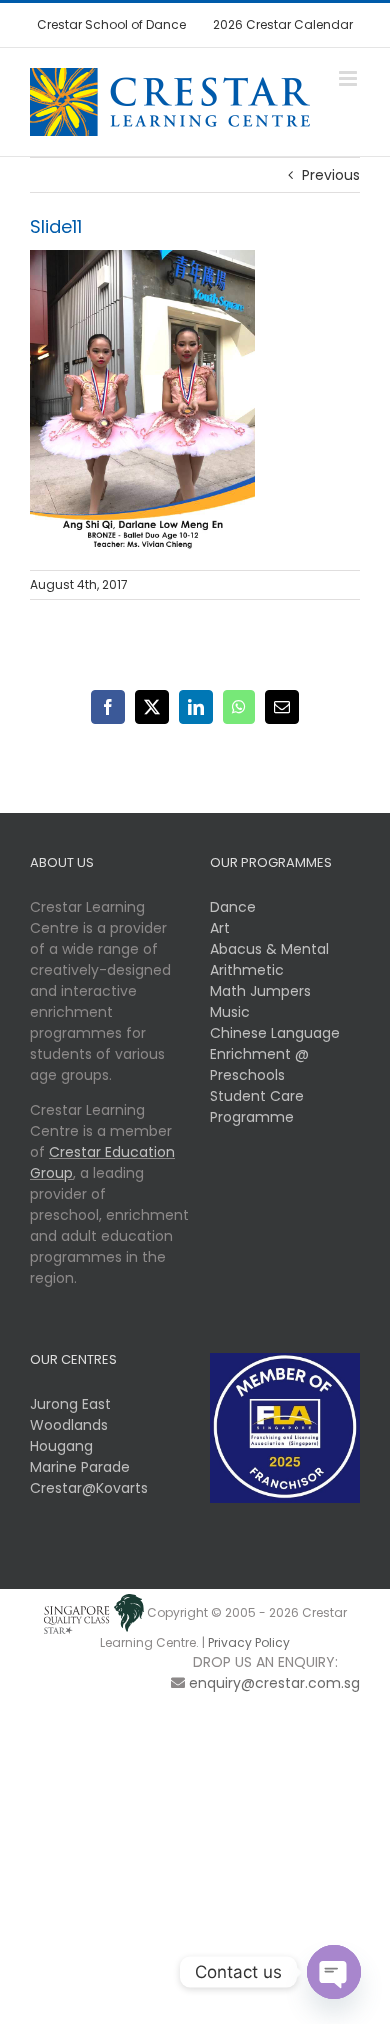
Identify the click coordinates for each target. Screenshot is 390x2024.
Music (230, 1012)
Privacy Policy (249, 1642)
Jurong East (70, 1404)
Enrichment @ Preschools (259, 1064)
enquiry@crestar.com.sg (274, 1683)
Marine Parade (80, 1467)
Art (220, 928)
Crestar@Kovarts (89, 1488)
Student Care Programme (257, 1106)
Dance (233, 907)
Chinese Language (275, 1033)
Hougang (61, 1446)
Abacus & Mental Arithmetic (269, 959)
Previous (331, 175)
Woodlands (69, 1425)
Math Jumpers (260, 991)
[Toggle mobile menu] (349, 78)
